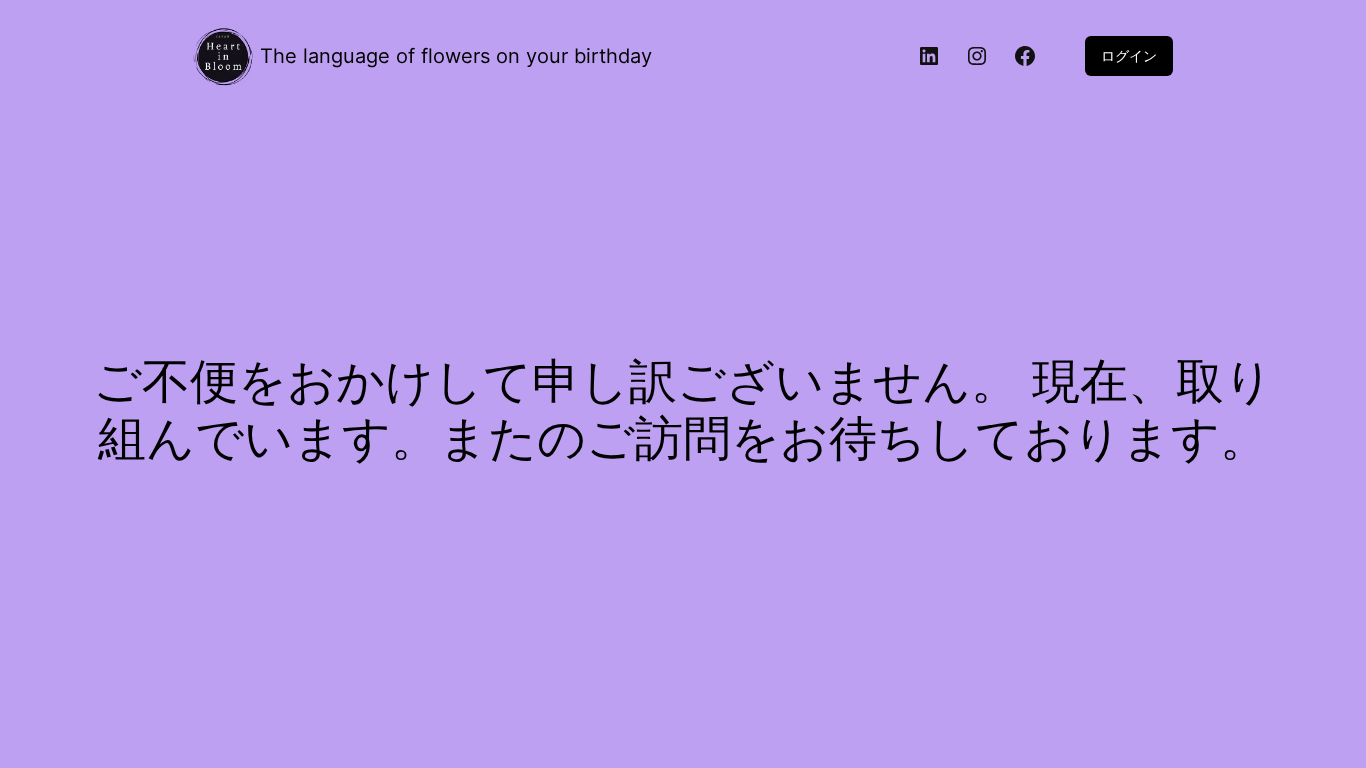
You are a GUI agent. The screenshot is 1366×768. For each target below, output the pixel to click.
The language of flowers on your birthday (456, 56)
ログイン (1129, 55)
